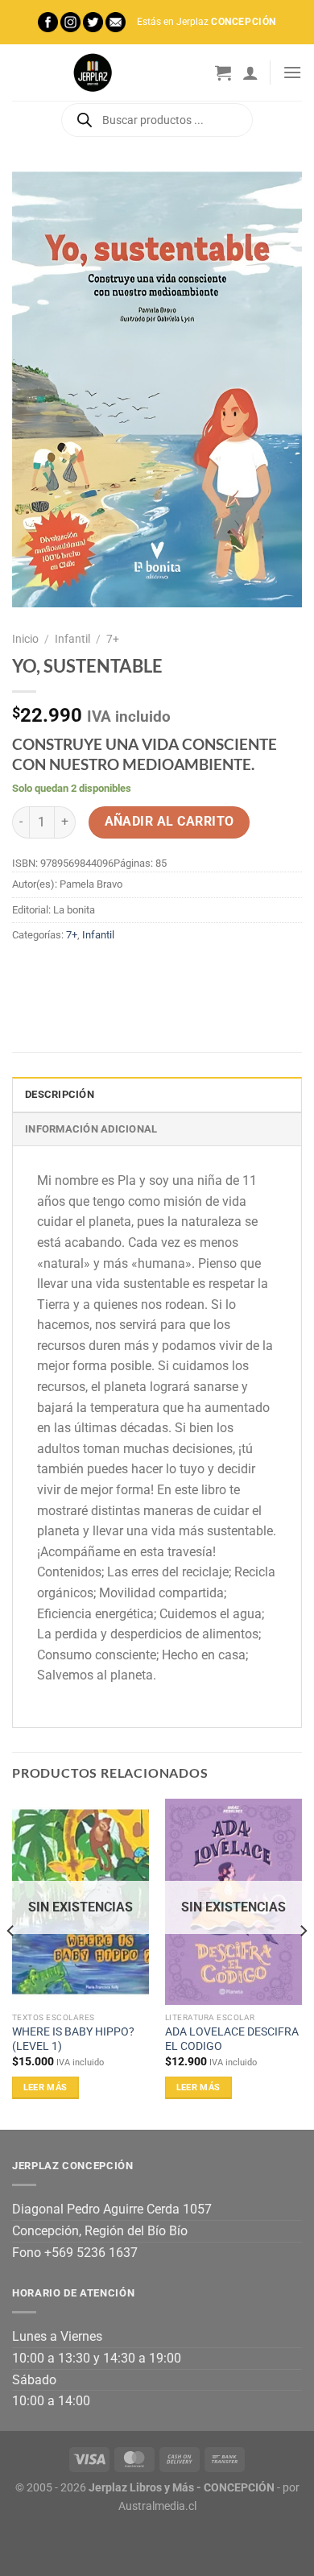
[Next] (303, 1963)
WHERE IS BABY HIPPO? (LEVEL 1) (73, 2039)
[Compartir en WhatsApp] (27, 971)
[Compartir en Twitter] (85, 971)
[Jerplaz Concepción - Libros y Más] (93, 72)
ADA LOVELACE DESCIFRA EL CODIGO (232, 2039)
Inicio (25, 639)
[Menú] (292, 72)
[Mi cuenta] (250, 72)
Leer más (45, 2087)
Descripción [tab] (60, 1094)
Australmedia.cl (157, 2506)
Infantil (72, 639)
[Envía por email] (114, 971)
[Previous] (11, 1963)
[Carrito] (223, 72)
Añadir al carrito (169, 822)
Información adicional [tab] (91, 1129)
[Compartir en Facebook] (56, 971)
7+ (113, 639)
